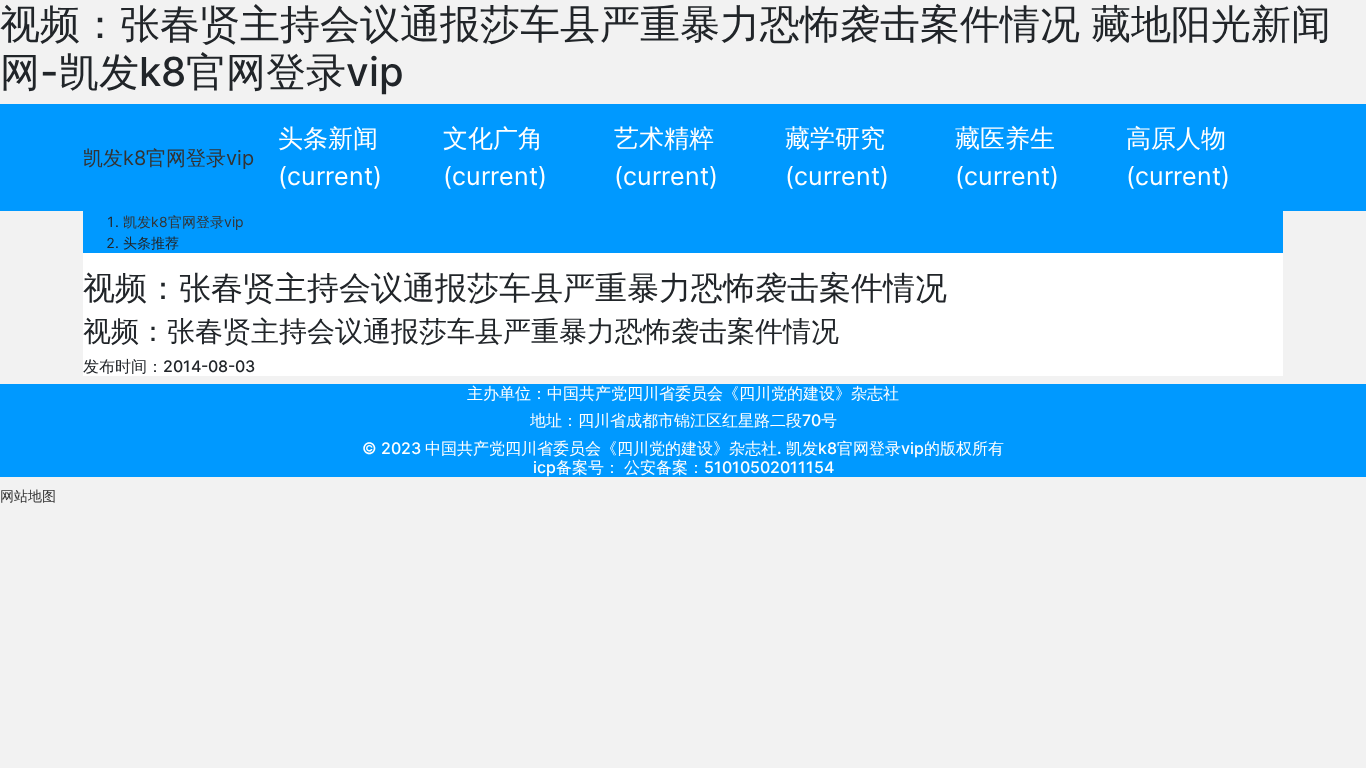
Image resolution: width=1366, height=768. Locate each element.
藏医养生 (1007, 157)
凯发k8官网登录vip (168, 158)
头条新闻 (330, 157)
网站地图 (28, 495)
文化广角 (495, 157)
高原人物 (1178, 157)
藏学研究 (837, 157)
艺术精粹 (666, 157)
